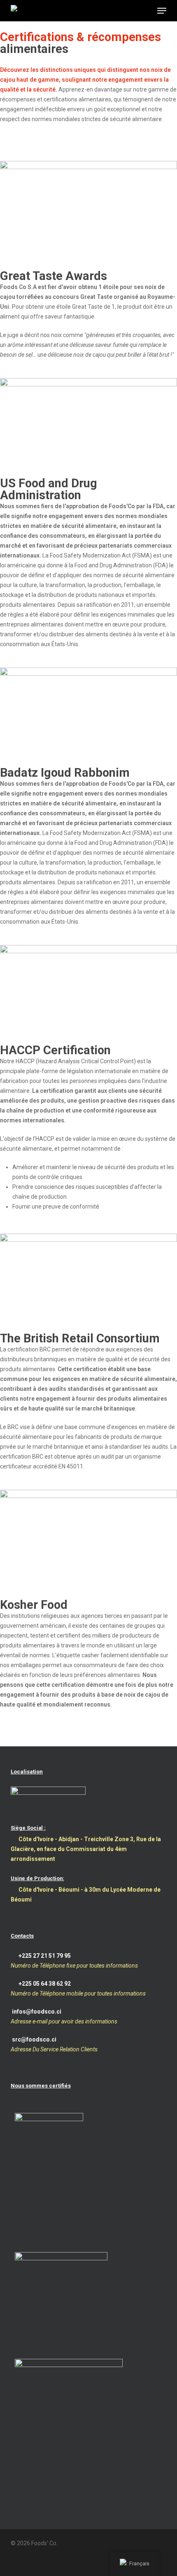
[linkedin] (29, 2563)
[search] (129, 11)
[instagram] (44, 2563)
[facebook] (14, 2563)
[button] (162, 11)
